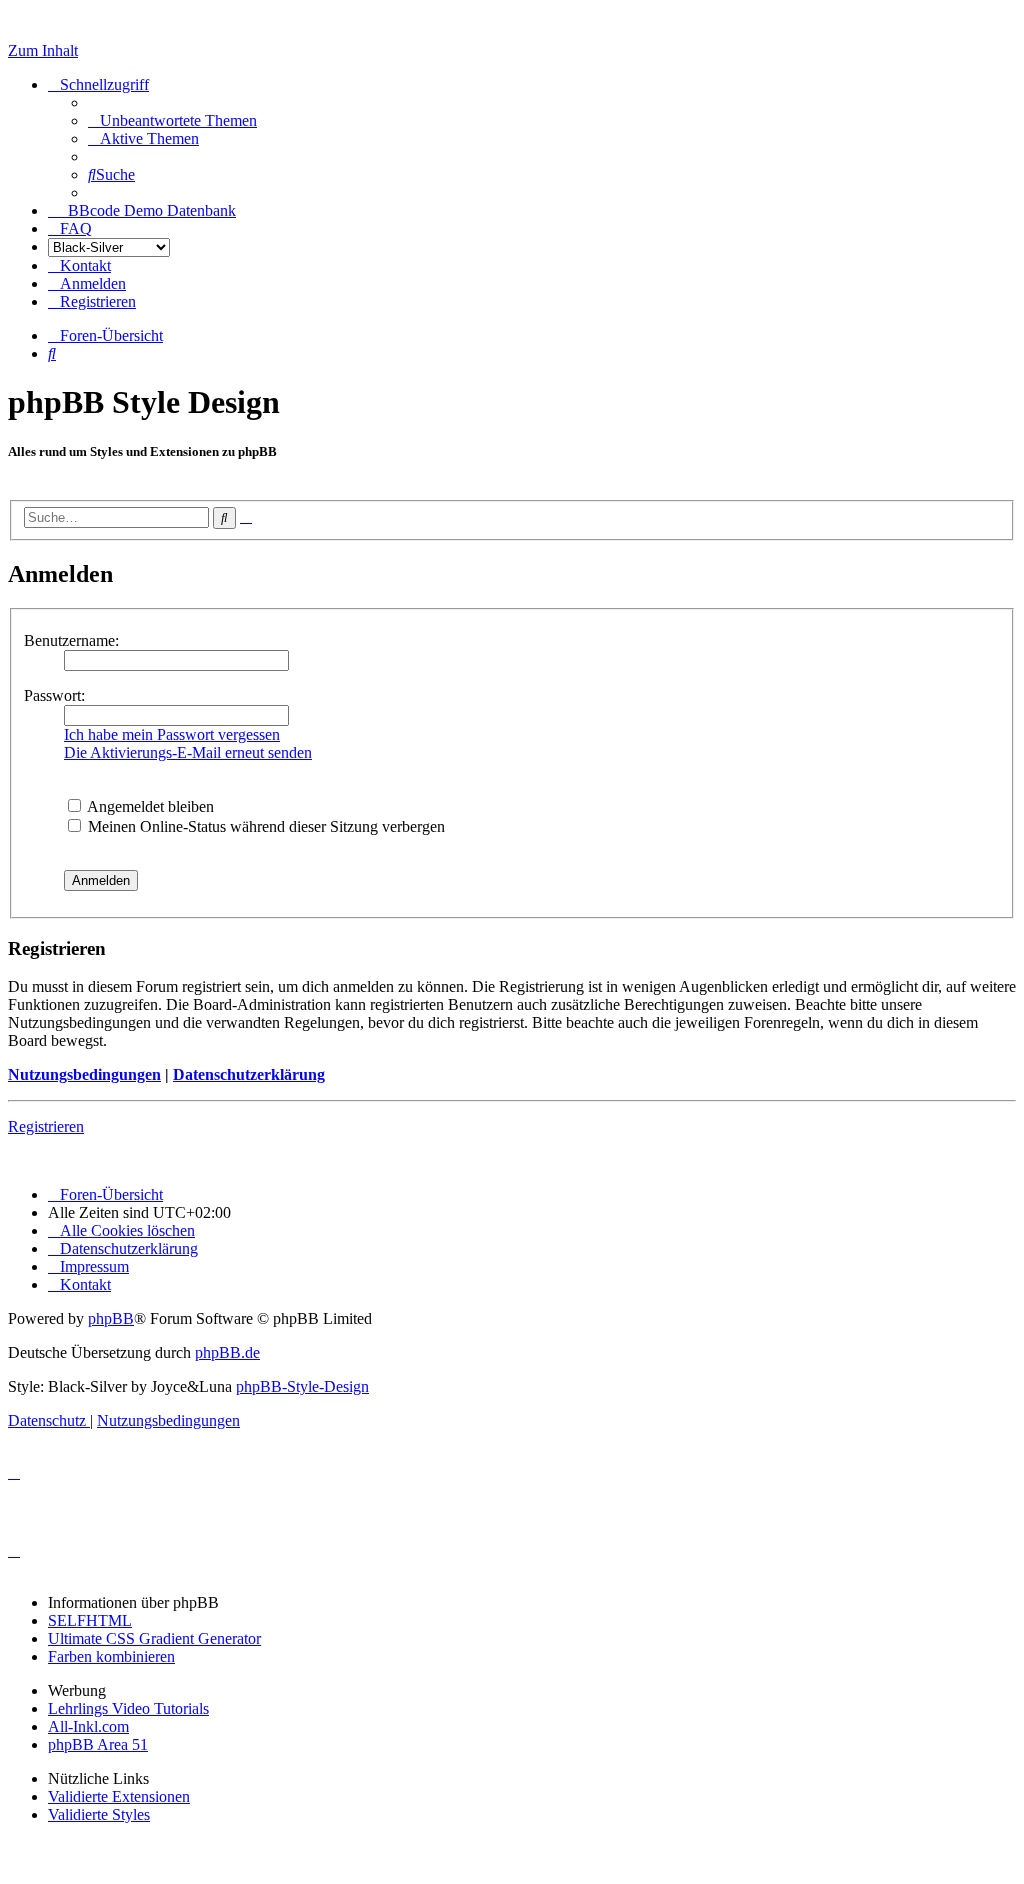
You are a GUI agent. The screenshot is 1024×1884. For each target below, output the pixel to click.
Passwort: (54, 695)
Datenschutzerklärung (249, 1074)
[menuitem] (172, 120)
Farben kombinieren (111, 1656)
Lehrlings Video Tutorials (128, 1708)
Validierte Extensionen (119, 1796)
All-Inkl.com (88, 1726)
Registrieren (46, 1126)
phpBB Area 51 (98, 1744)
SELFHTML (90, 1620)
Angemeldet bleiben (149, 806)
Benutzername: (71, 640)
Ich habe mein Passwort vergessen (172, 734)
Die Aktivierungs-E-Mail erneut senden (188, 752)
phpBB (111, 1318)
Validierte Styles (99, 1814)
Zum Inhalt (43, 50)
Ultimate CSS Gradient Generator (154, 1638)
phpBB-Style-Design (302, 1386)
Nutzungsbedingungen (84, 1074)
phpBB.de (227, 1352)
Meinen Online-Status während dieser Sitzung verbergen (264, 826)
